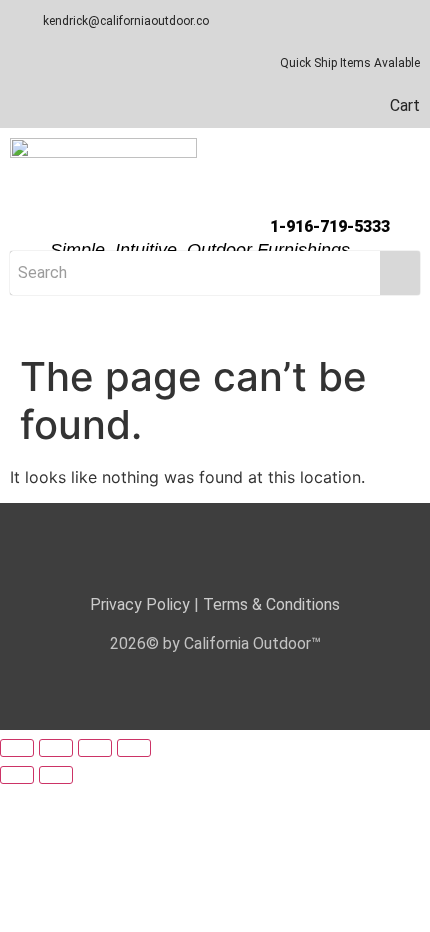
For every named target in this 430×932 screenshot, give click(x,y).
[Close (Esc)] (134, 748)
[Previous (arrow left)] (17, 775)
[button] (215, 326)
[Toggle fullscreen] (56, 748)
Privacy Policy (140, 604)
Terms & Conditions (271, 604)
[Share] (95, 748)
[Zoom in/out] (17, 748)
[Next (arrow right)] (56, 775)
